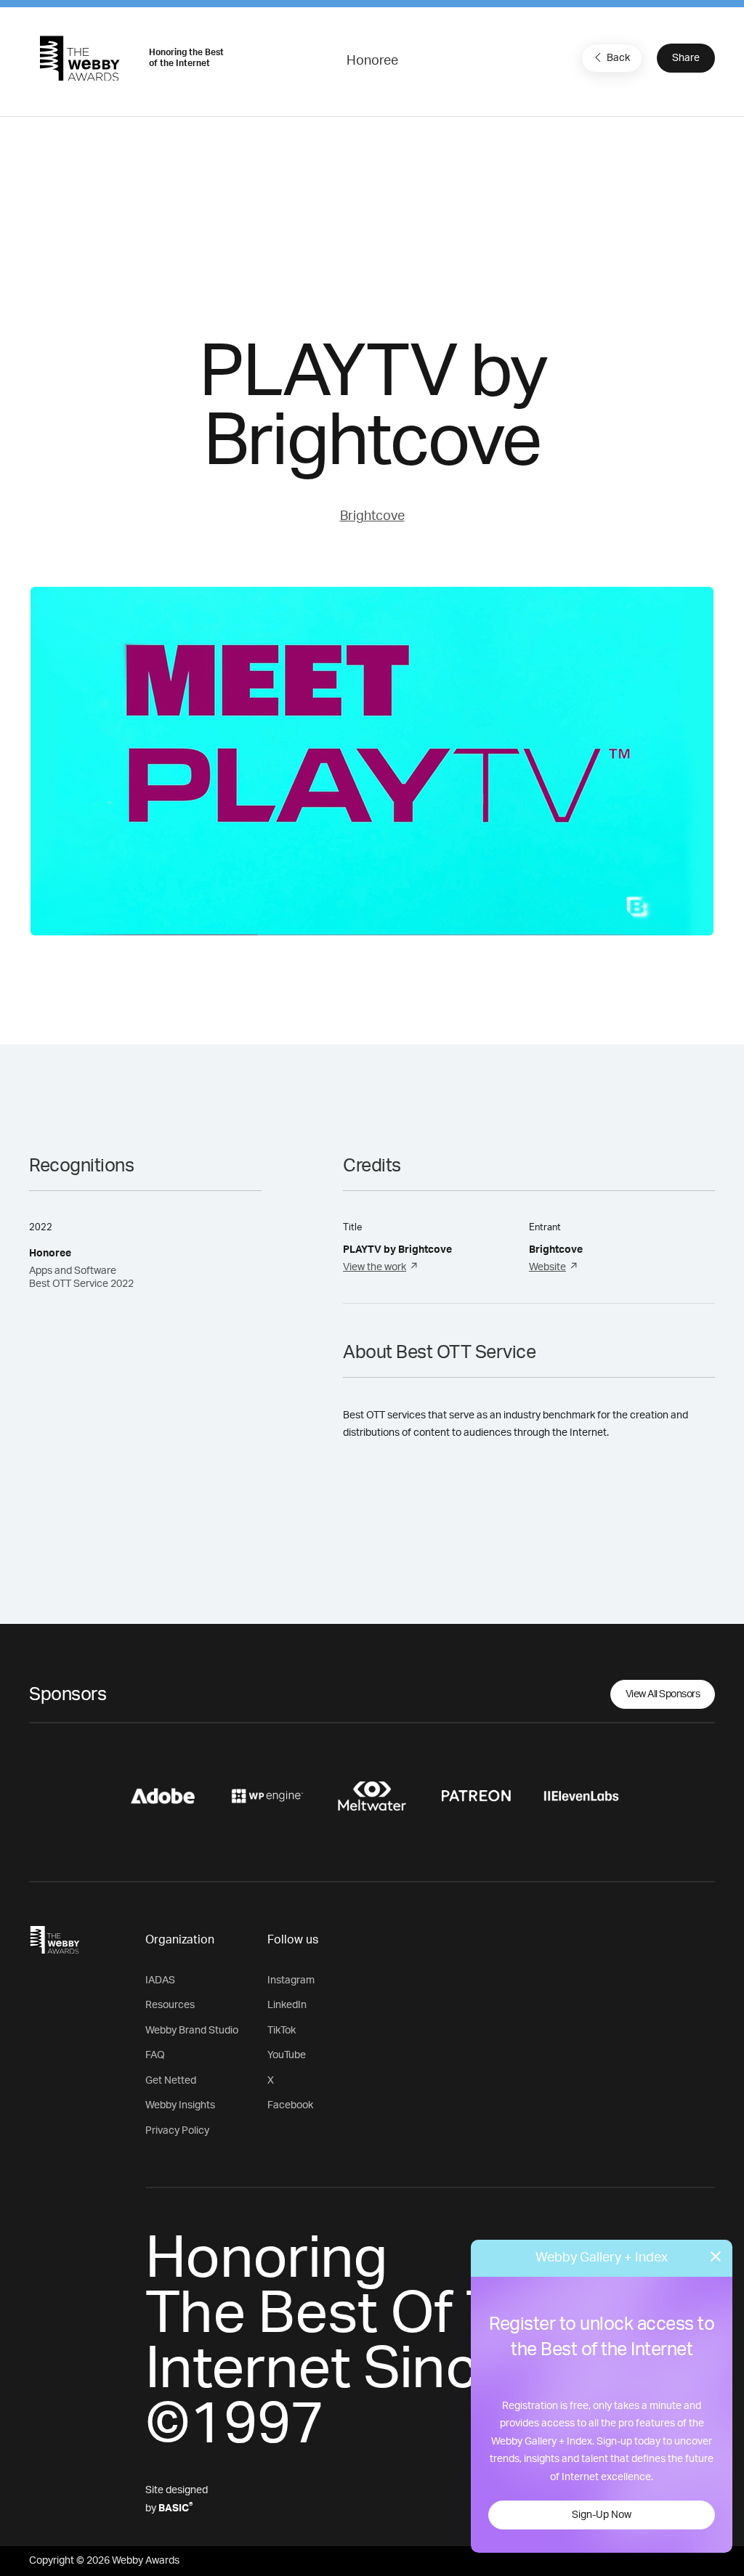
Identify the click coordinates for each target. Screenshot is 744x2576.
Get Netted (171, 2081)
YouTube (287, 2055)
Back (618, 58)
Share (686, 58)
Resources (170, 2005)
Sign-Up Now (602, 2515)
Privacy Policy (177, 2131)
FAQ (155, 2055)
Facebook (290, 2105)
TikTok (282, 2031)
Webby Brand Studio (192, 2031)
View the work (375, 1267)
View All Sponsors (663, 1694)
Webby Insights (180, 2105)
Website (547, 1267)
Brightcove (372, 516)
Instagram (291, 1980)
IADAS (160, 1980)
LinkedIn (287, 2005)
